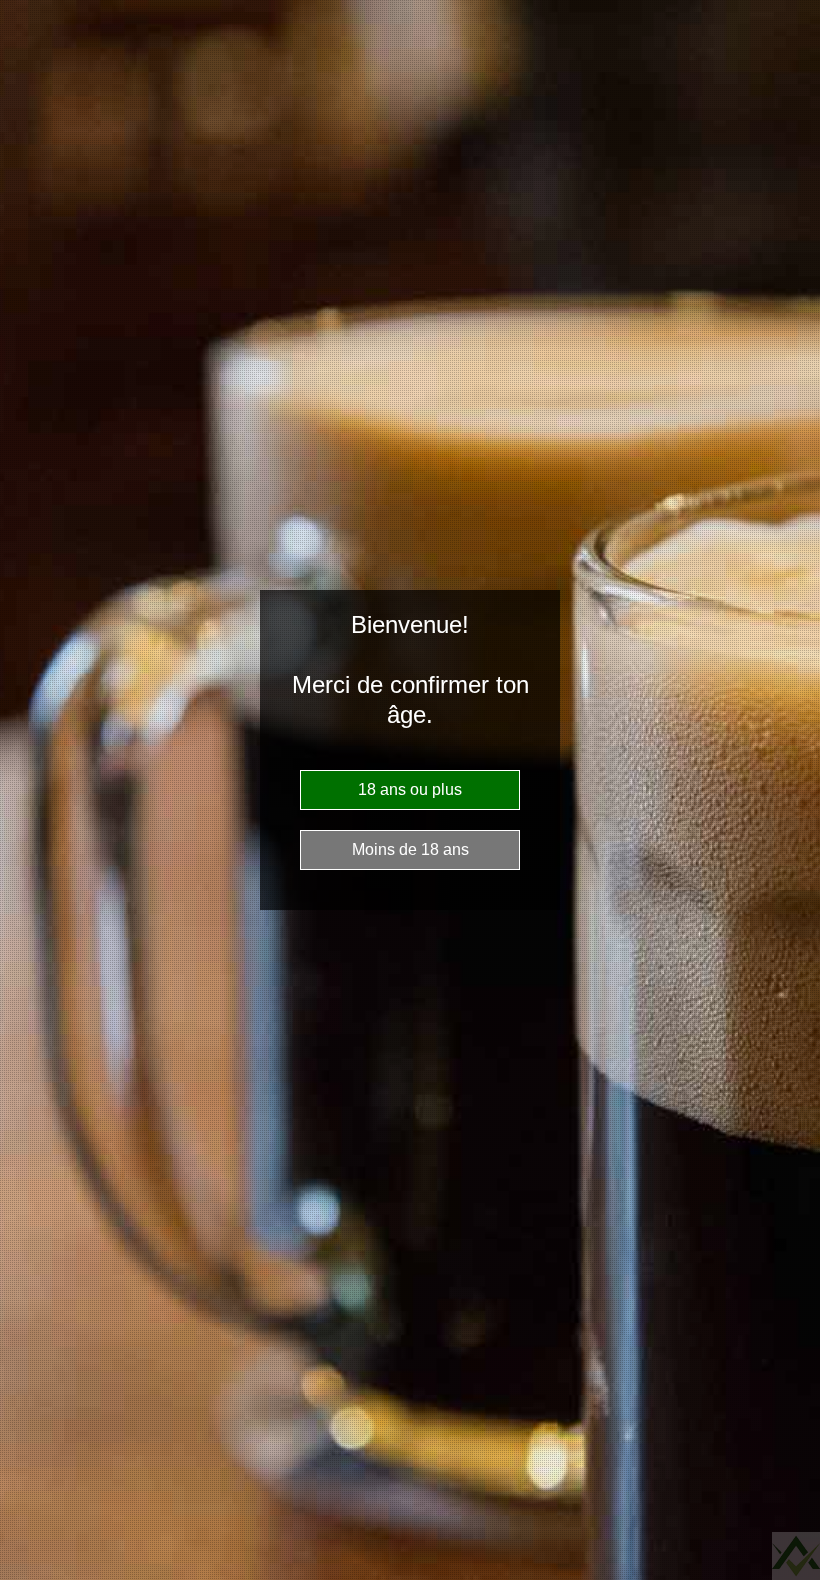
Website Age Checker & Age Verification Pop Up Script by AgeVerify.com (796, 1556)
